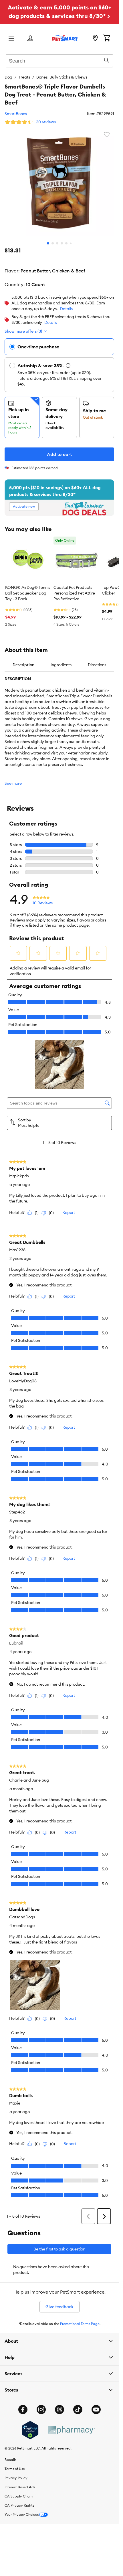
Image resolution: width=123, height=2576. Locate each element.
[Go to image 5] (66, 243)
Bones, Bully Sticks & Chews (62, 77)
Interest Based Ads (20, 2487)
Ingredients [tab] (61, 665)
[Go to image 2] (53, 243)
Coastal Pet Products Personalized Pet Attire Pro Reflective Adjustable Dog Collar (74, 593)
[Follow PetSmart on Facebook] (23, 2410)
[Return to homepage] (65, 38)
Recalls (10, 2460)
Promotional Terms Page (80, 2324)
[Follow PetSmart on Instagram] (41, 2410)
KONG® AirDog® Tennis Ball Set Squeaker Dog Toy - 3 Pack (28, 593)
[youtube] (96, 2410)
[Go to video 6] (71, 243)
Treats (24, 77)
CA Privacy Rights (19, 2505)
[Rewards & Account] (30, 39)
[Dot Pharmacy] (71, 2430)
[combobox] (59, 60)
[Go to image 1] (48, 243)
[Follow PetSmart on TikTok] (78, 2410)
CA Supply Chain (19, 2496)
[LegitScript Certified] (30, 2430)
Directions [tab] (97, 665)
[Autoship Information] (68, 366)
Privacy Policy (16, 2478)
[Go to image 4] (62, 243)
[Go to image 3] (57, 243)
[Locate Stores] (95, 39)
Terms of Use (15, 2469)
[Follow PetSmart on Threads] (59, 2410)
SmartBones (16, 114)
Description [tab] (23, 665)
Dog (8, 77)
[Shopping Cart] (107, 39)
